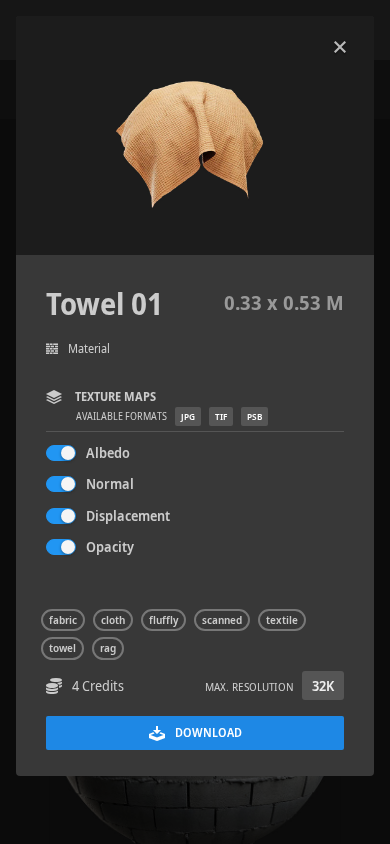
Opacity (110, 546)
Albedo (108, 452)
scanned (222, 620)
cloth (113, 620)
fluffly (163, 620)
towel (62, 648)
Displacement (128, 515)
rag (108, 648)
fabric (63, 620)
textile (282, 620)
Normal (110, 483)
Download (208, 732)
